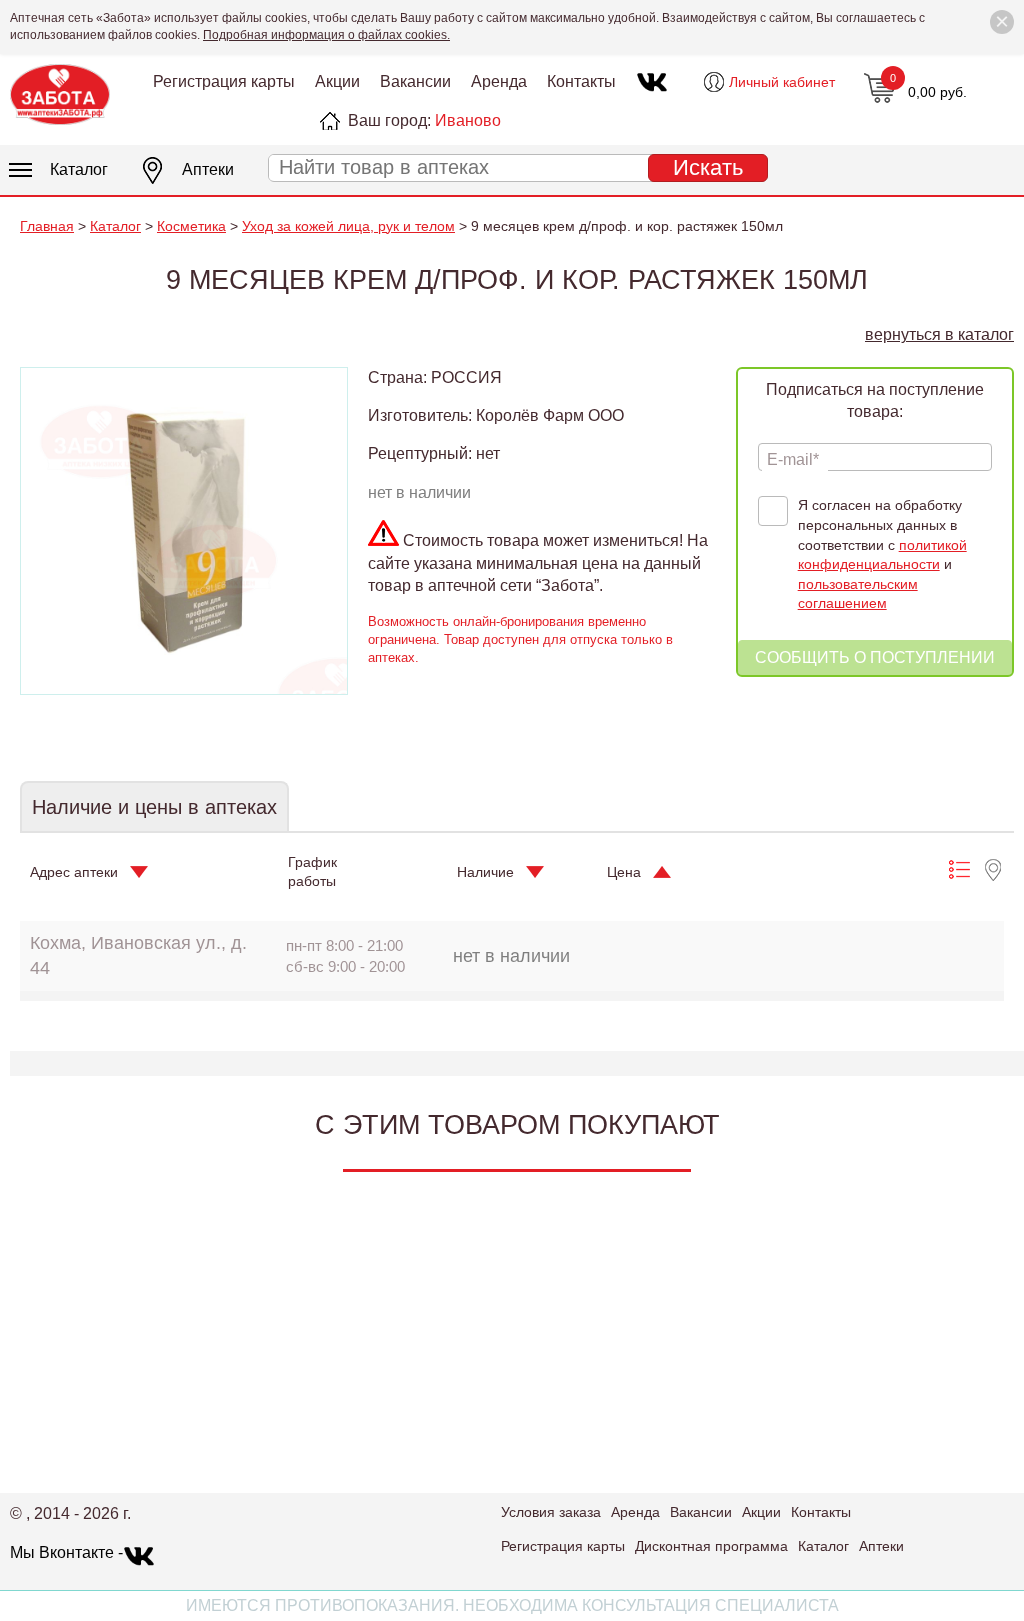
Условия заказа (551, 1512)
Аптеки (208, 169)
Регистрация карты (224, 81)
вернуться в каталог (939, 334)
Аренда (499, 81)
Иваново (468, 120)
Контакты (581, 81)
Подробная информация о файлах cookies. (326, 35)
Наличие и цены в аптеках (154, 807)
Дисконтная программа (711, 1546)
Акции (337, 81)
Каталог (79, 169)
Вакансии (415, 81)
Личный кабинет (782, 82)
